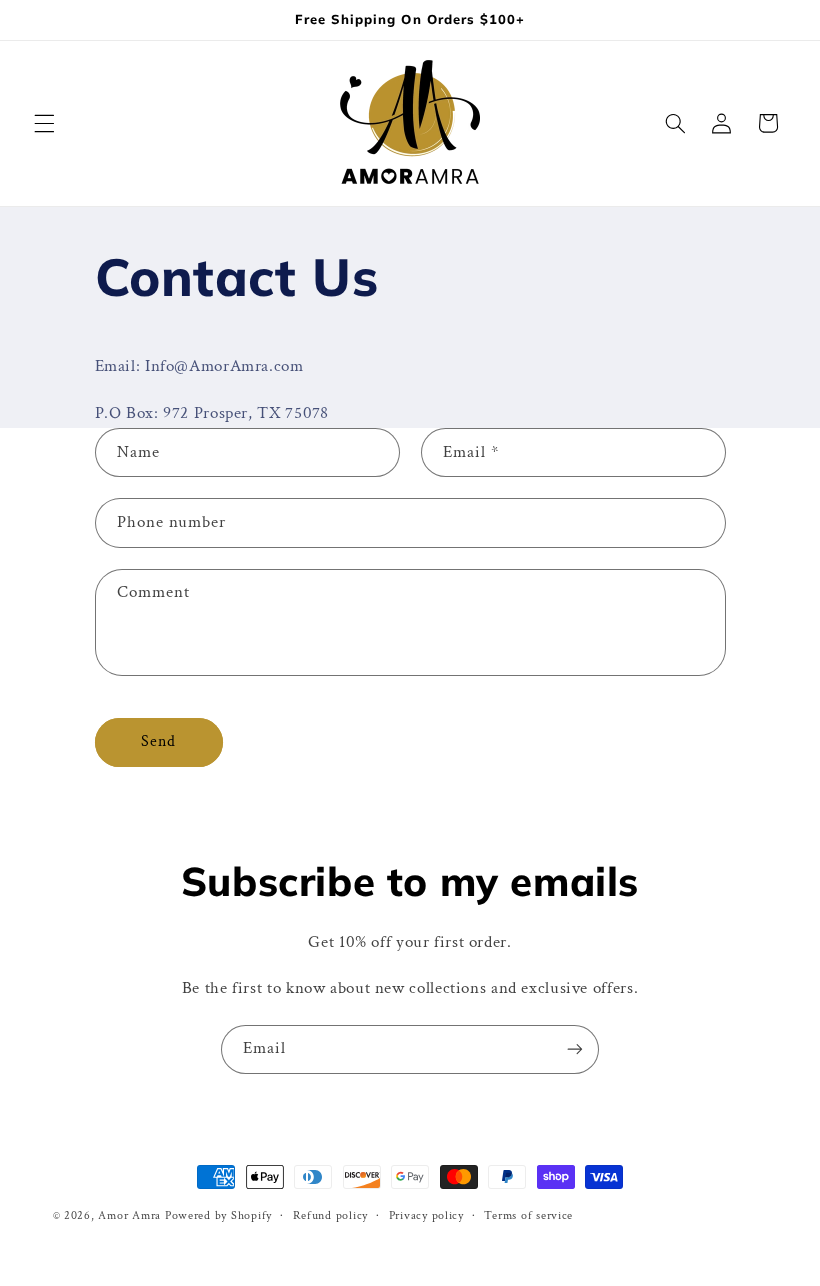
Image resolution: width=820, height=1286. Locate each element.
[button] (44, 123)
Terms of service (528, 1215)
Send (158, 741)
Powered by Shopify (218, 1215)
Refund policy (331, 1215)
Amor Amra (129, 1215)
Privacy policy (426, 1215)
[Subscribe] (575, 1049)
